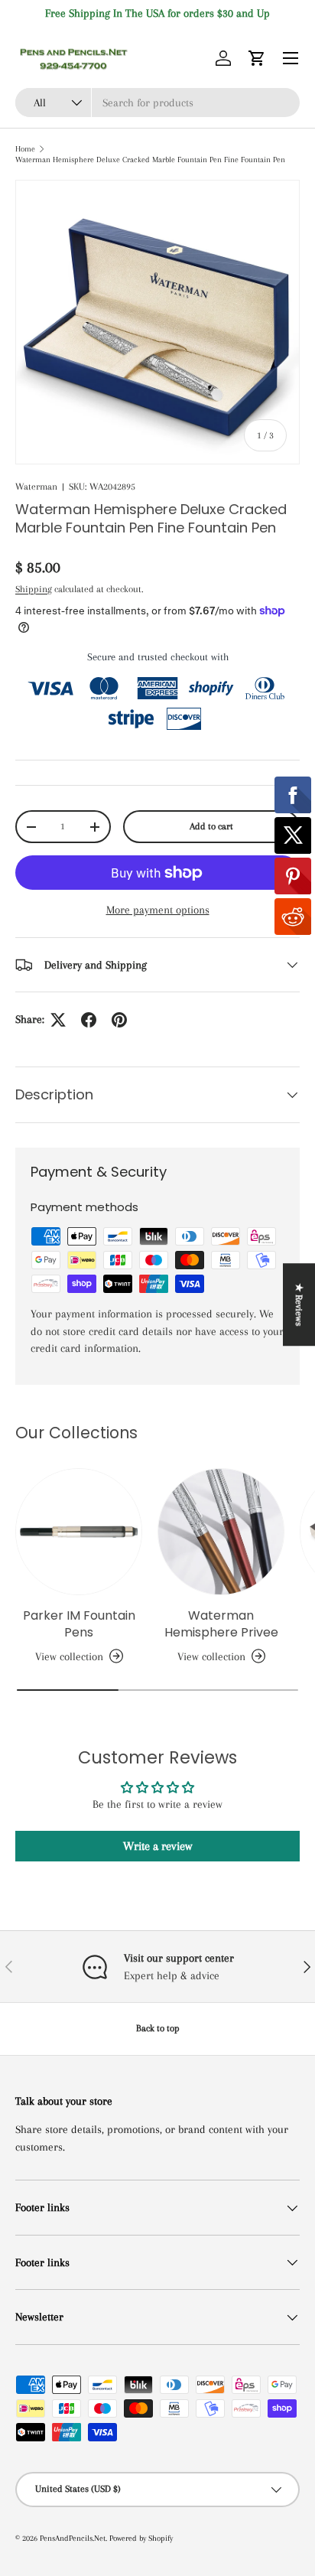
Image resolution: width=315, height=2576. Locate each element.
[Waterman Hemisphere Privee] (221, 1532)
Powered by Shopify (141, 2538)
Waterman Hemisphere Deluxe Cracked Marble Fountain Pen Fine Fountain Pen (150, 160)
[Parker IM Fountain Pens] (79, 1532)
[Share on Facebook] (89, 1020)
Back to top (158, 2028)
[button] (257, 58)
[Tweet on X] (58, 1020)
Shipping (34, 589)
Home (25, 149)
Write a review (157, 1846)
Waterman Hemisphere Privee (221, 1624)
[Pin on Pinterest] (119, 1020)
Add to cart (211, 826)
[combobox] (157, 103)
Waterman (36, 487)
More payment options (158, 910)
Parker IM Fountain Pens (79, 1624)
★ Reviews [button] (299, 1304)
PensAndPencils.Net (73, 2538)
